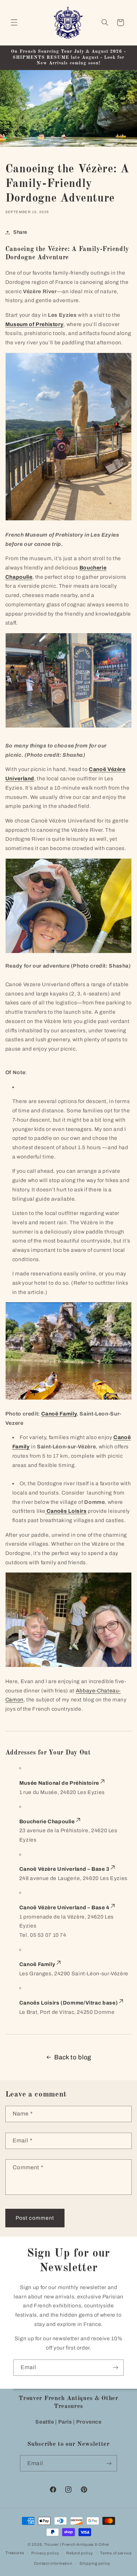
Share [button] (20, 232)
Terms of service (116, 2553)
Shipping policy (95, 2563)
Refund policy (80, 2553)
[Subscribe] (116, 2368)
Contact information (53, 2563)
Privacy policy (45, 2553)
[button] (14, 23)
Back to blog (73, 2057)
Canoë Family (59, 1414)
